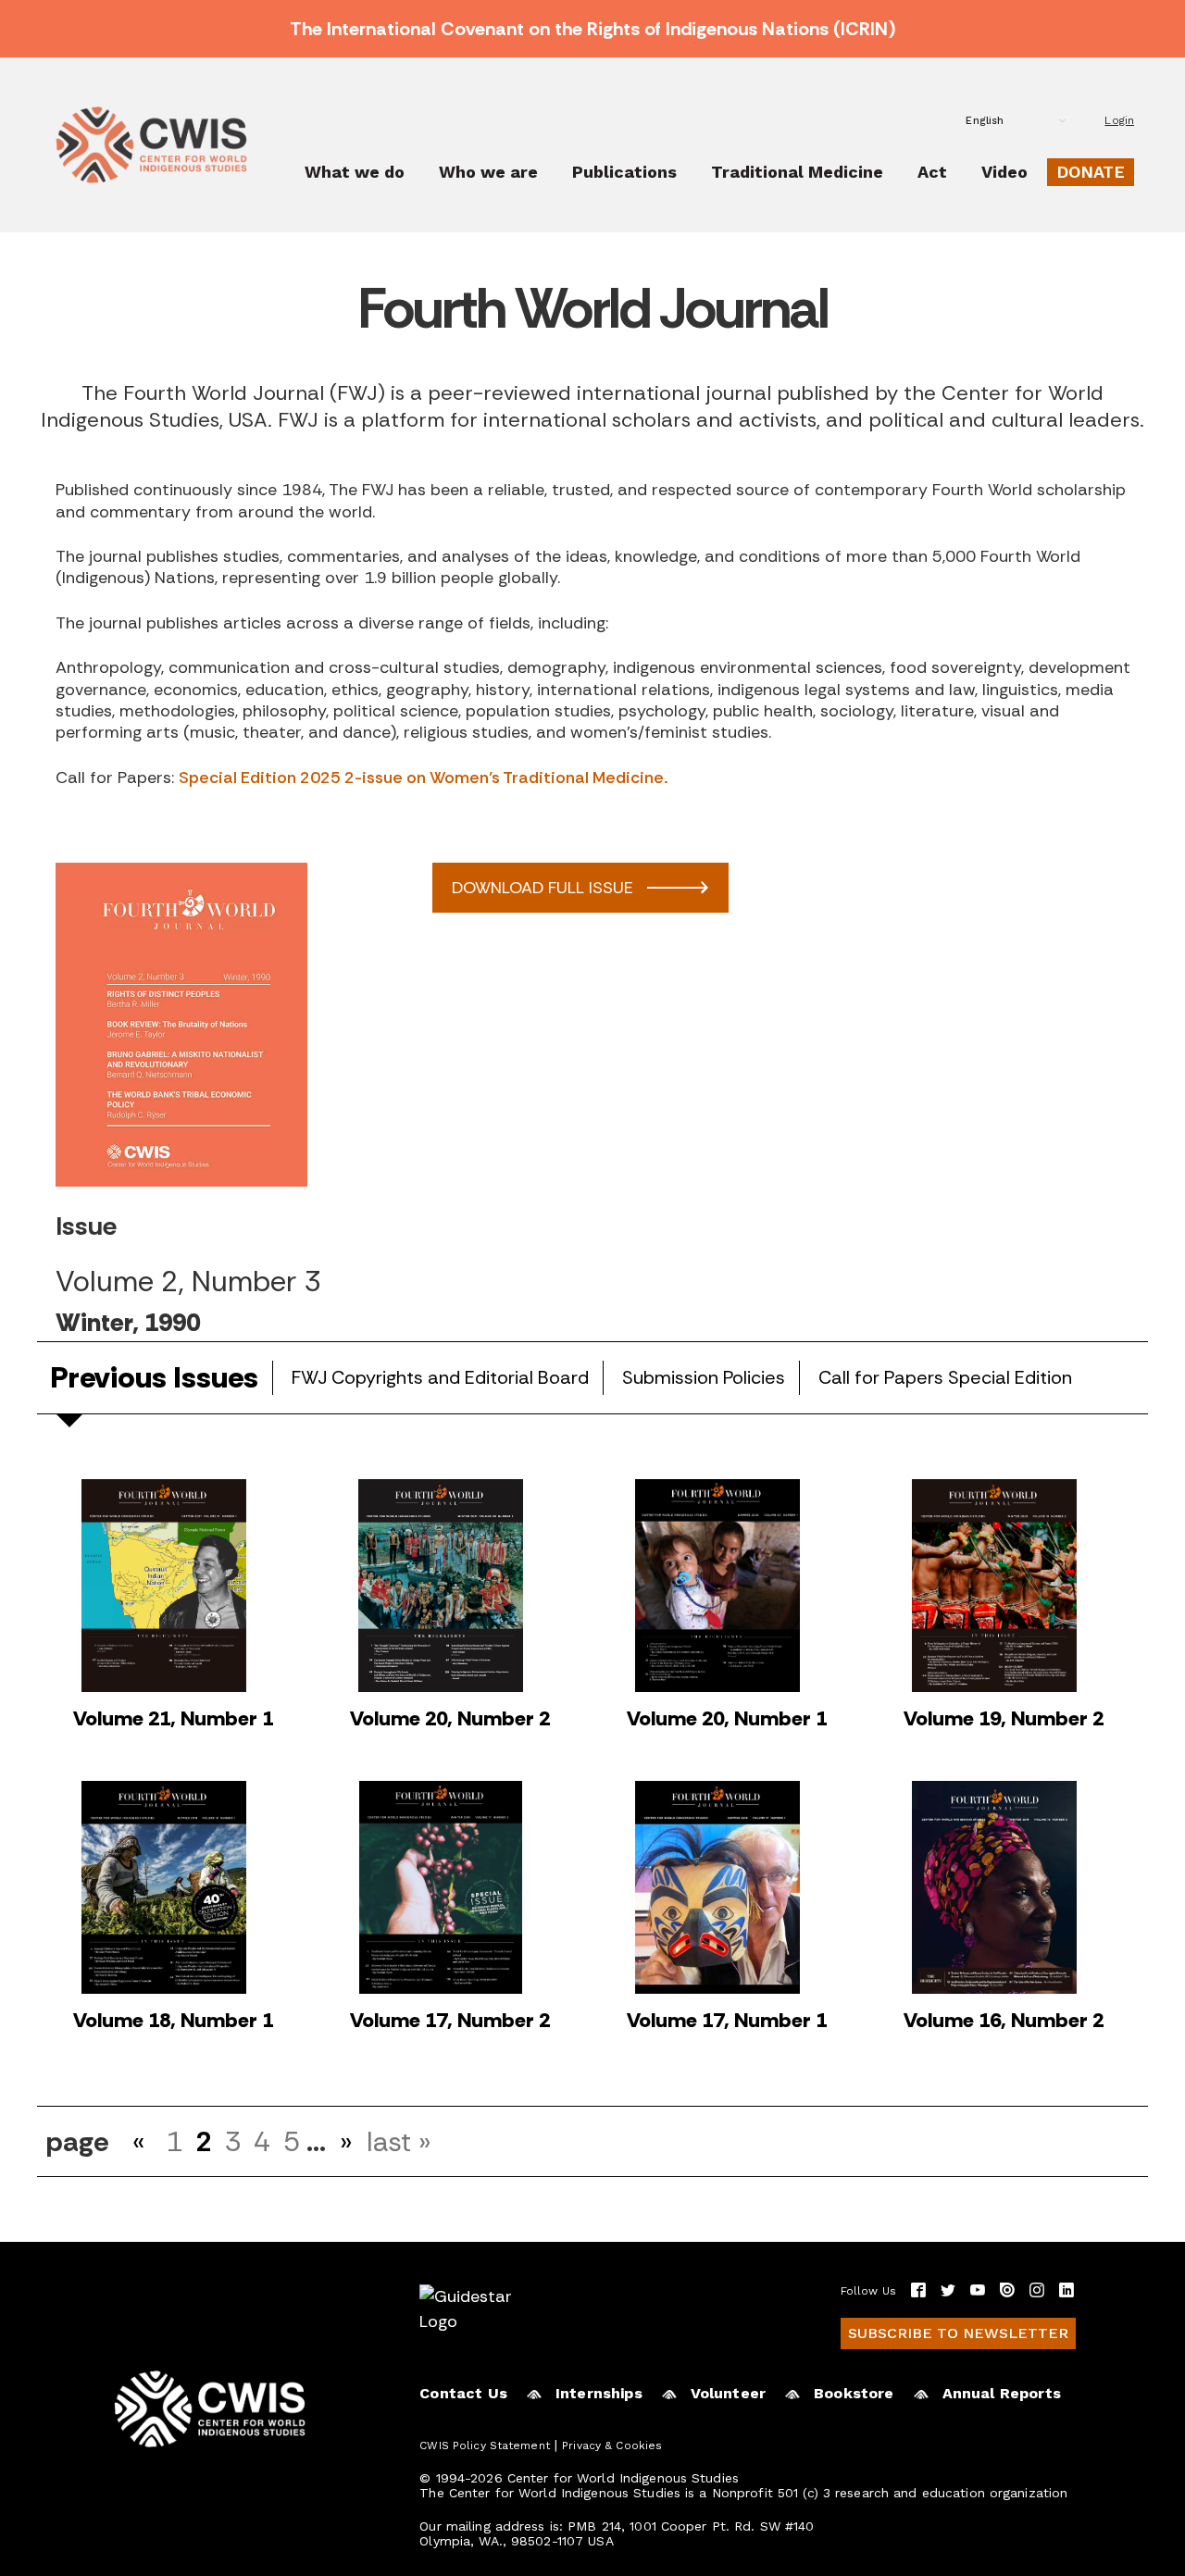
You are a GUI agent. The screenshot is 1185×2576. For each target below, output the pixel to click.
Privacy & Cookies (612, 2445)
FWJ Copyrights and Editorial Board (440, 1377)
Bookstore (854, 2393)
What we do (355, 172)
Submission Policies (704, 1377)
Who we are (488, 172)
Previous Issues (155, 1378)
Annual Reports (1002, 2393)
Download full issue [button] (543, 888)
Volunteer (728, 2393)
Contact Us (463, 2393)
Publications (624, 172)
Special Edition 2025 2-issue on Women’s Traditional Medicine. (423, 778)
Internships (599, 2393)
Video (1004, 172)
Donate (1091, 172)
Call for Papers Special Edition (945, 1377)
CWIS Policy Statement (485, 2445)
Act (932, 172)
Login (1119, 120)
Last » (399, 2141)
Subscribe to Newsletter (958, 2333)
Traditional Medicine (797, 172)
